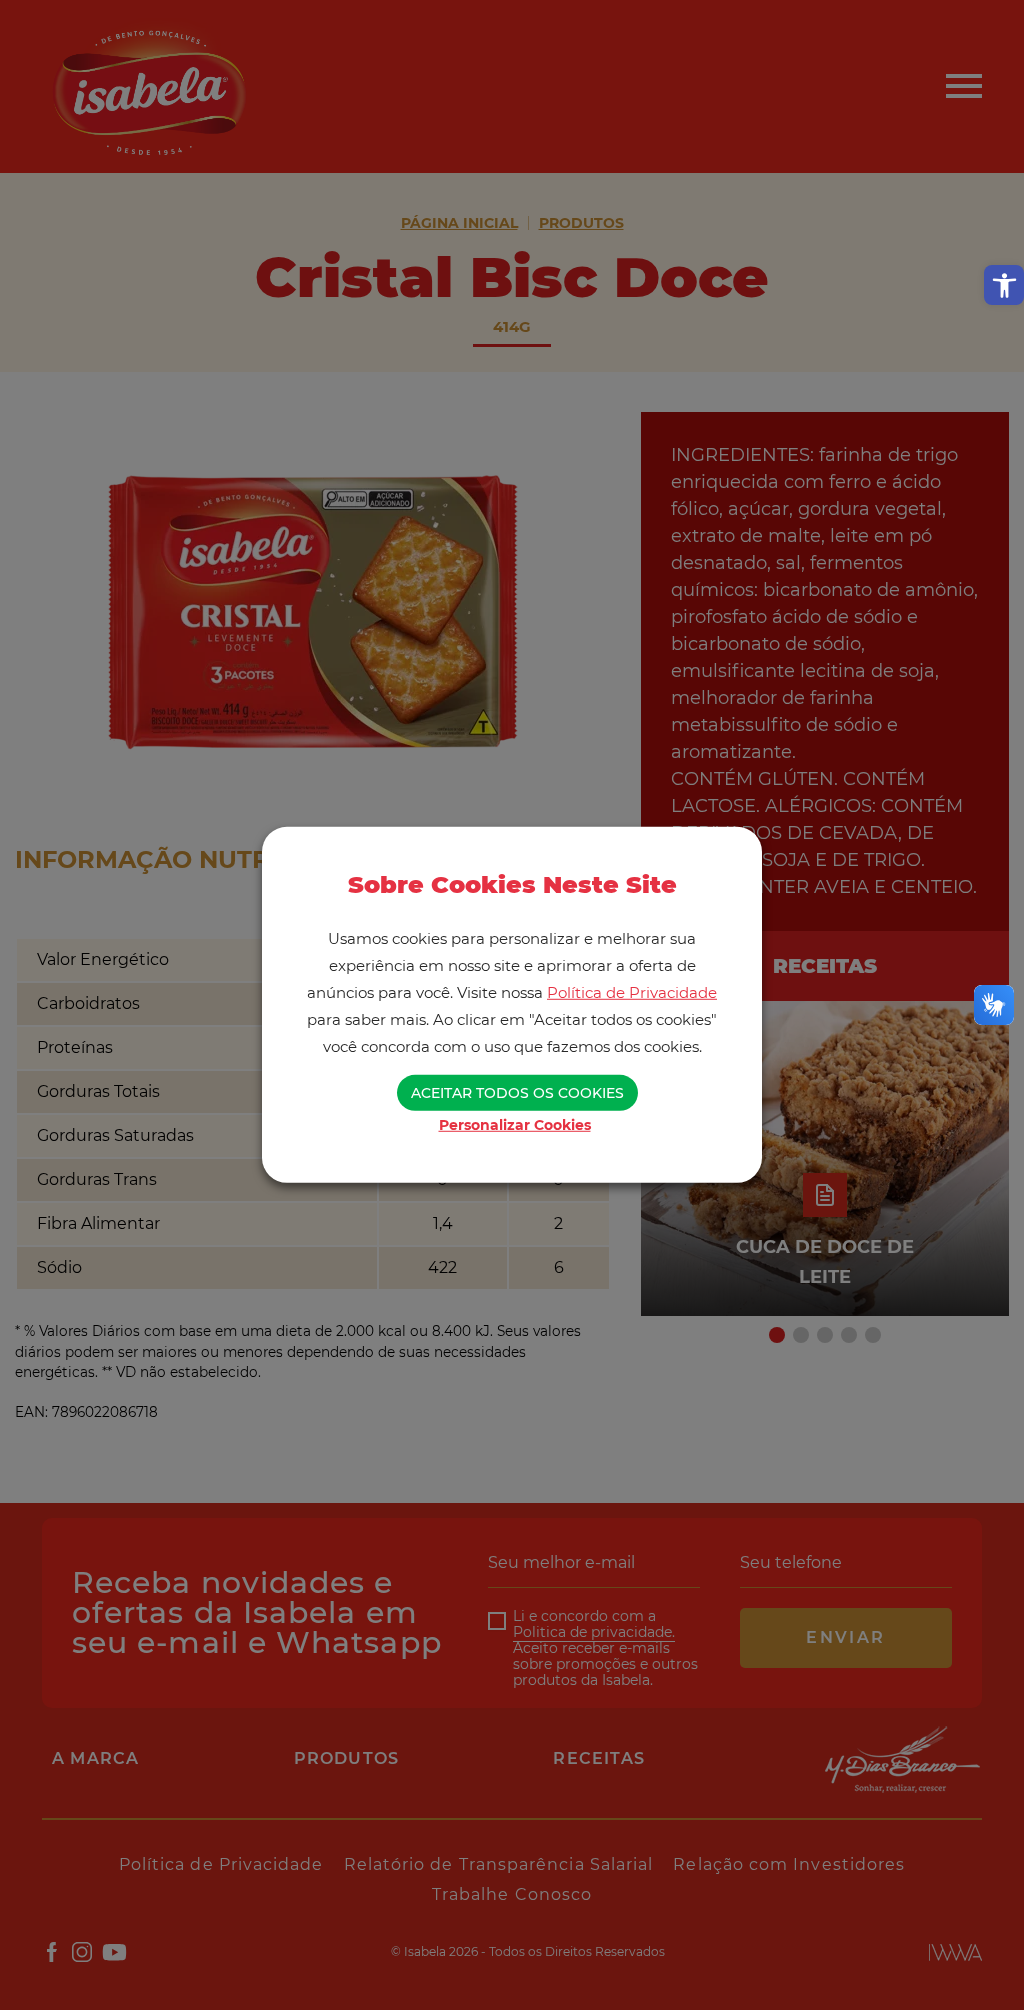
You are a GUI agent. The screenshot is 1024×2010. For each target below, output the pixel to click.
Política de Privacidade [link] (632, 992)
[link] (1004, 285)
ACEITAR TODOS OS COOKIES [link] (517, 1093)
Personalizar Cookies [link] (515, 1125)
